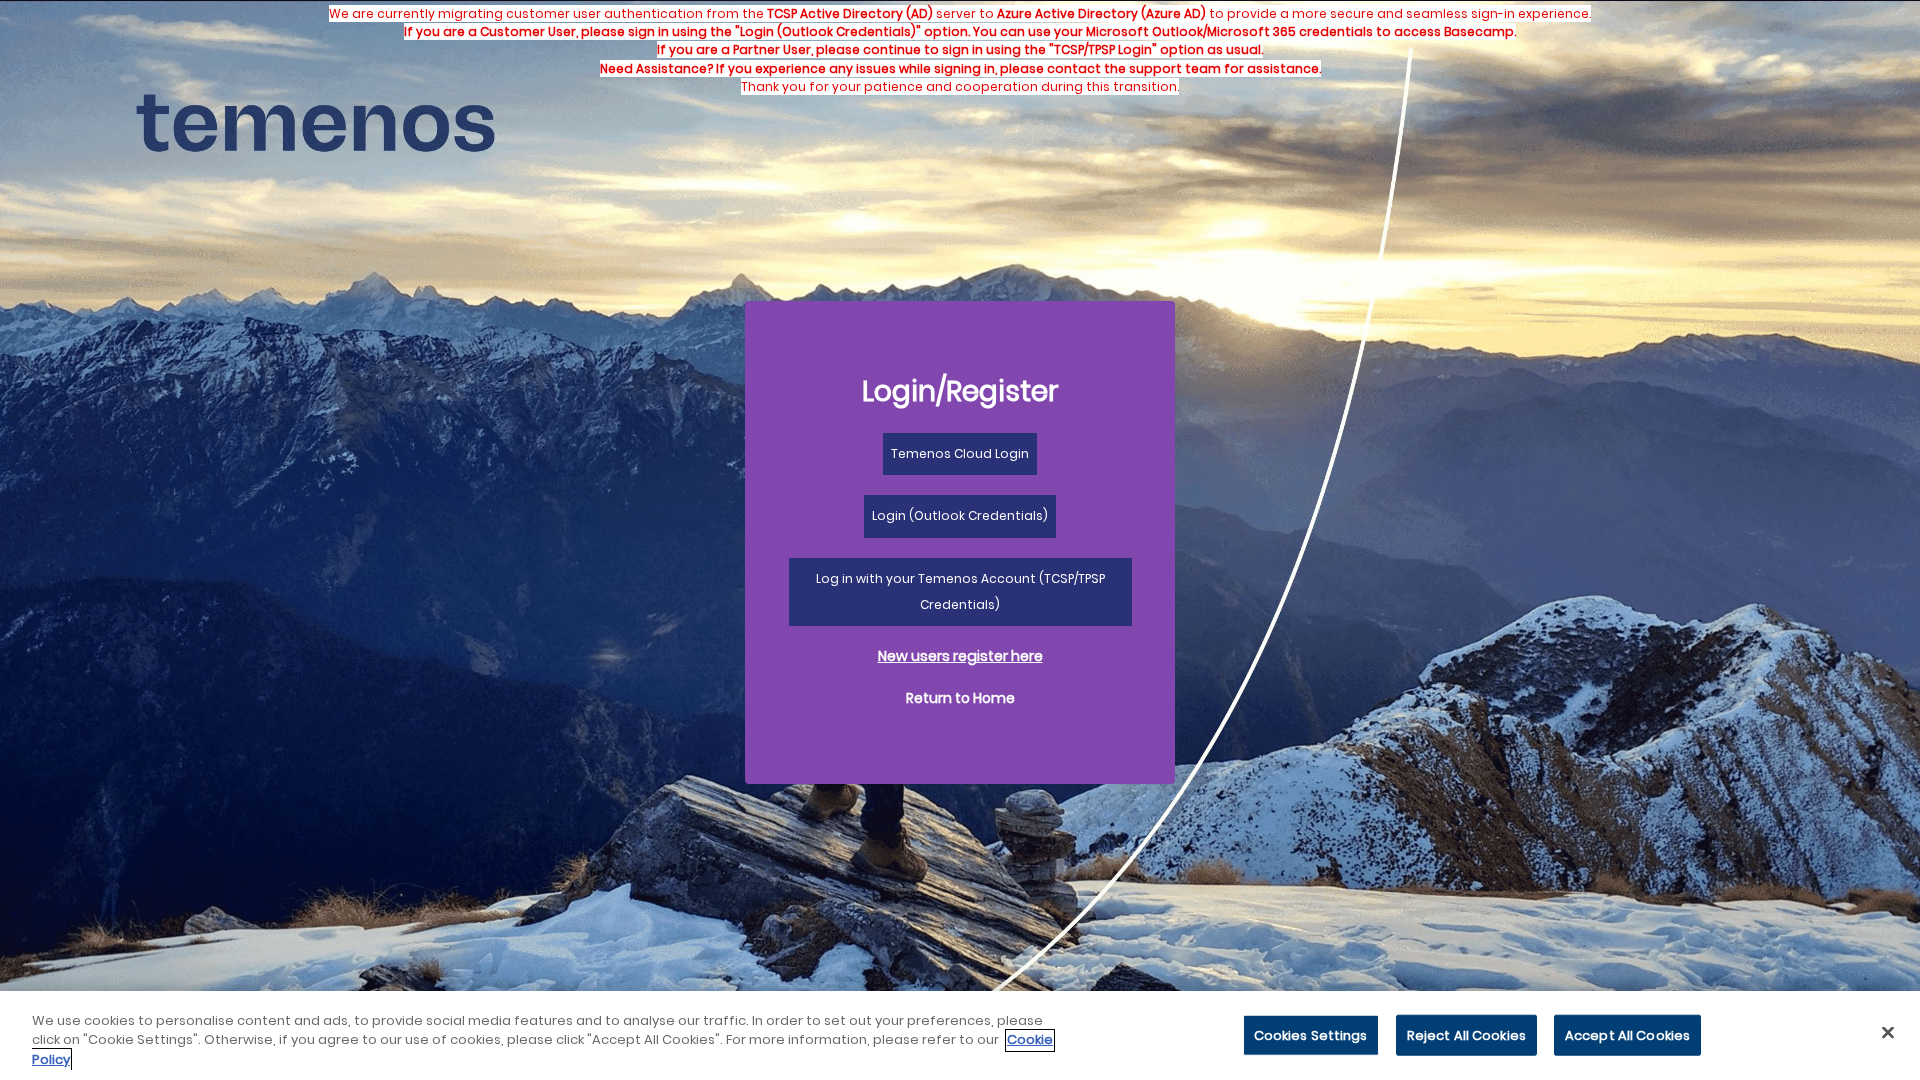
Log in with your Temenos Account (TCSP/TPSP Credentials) (960, 591)
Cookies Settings (1311, 1034)
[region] (960, 1035)
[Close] (1888, 1032)
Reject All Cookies (1466, 1034)
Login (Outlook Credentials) (960, 515)
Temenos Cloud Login (960, 453)
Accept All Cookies (1627, 1034)
